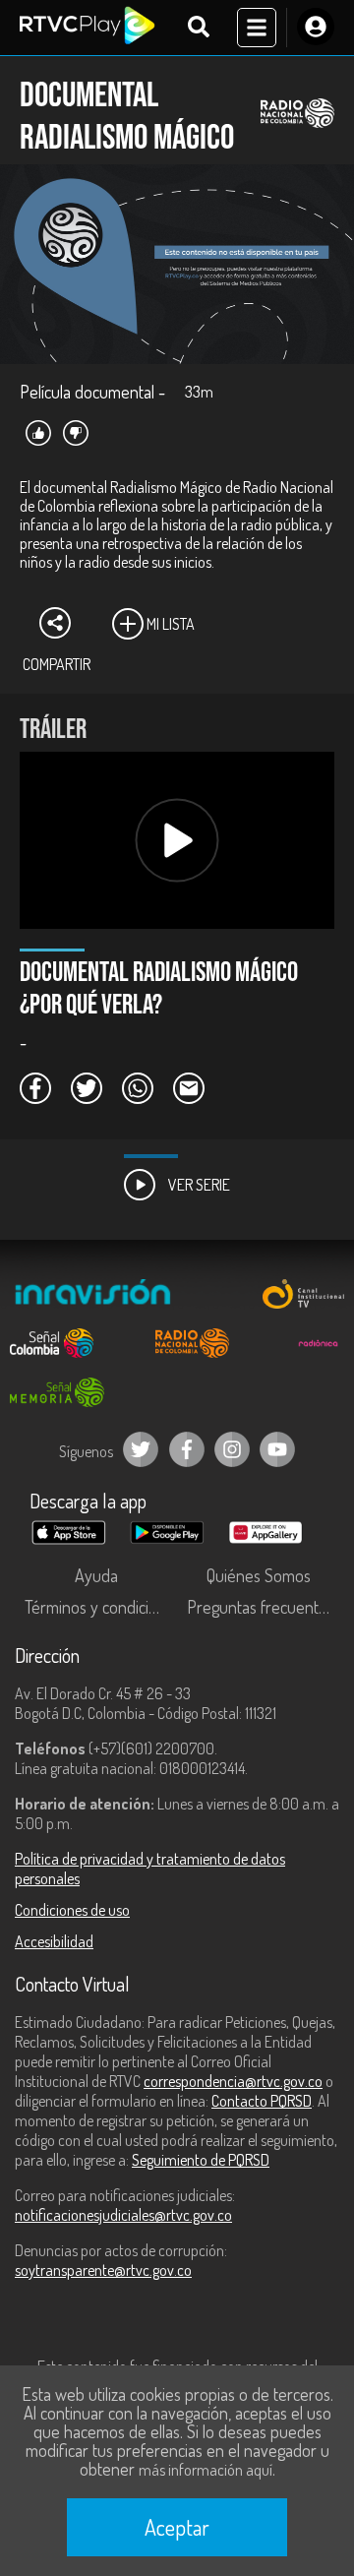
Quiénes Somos (259, 1575)
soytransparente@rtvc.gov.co (103, 2270)
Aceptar (177, 2527)
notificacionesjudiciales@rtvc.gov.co (123, 2215)
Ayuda (96, 1575)
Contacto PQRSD (262, 2101)
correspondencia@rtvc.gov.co (233, 2081)
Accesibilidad (54, 1941)
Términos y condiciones (101, 1607)
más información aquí (206, 2470)
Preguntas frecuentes (261, 1607)
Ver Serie (198, 1185)
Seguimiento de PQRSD (201, 2160)
